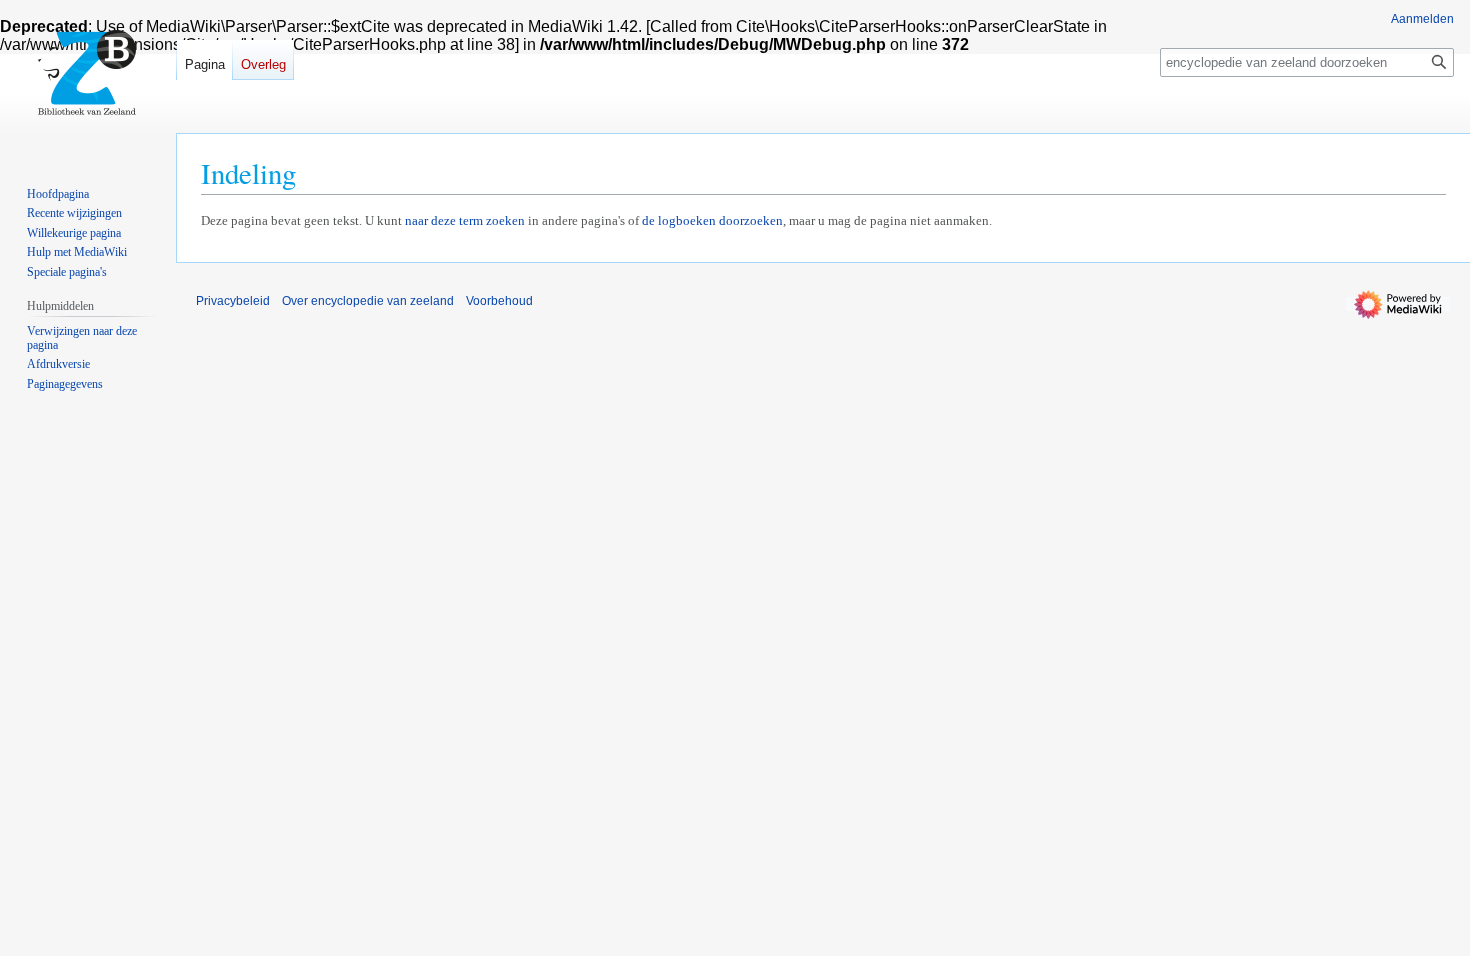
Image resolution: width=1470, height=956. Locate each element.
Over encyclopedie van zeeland (368, 301)
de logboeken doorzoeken (712, 220)
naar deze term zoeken (465, 220)
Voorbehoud (499, 301)
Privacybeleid (233, 301)
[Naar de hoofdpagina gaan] (88, 80)
